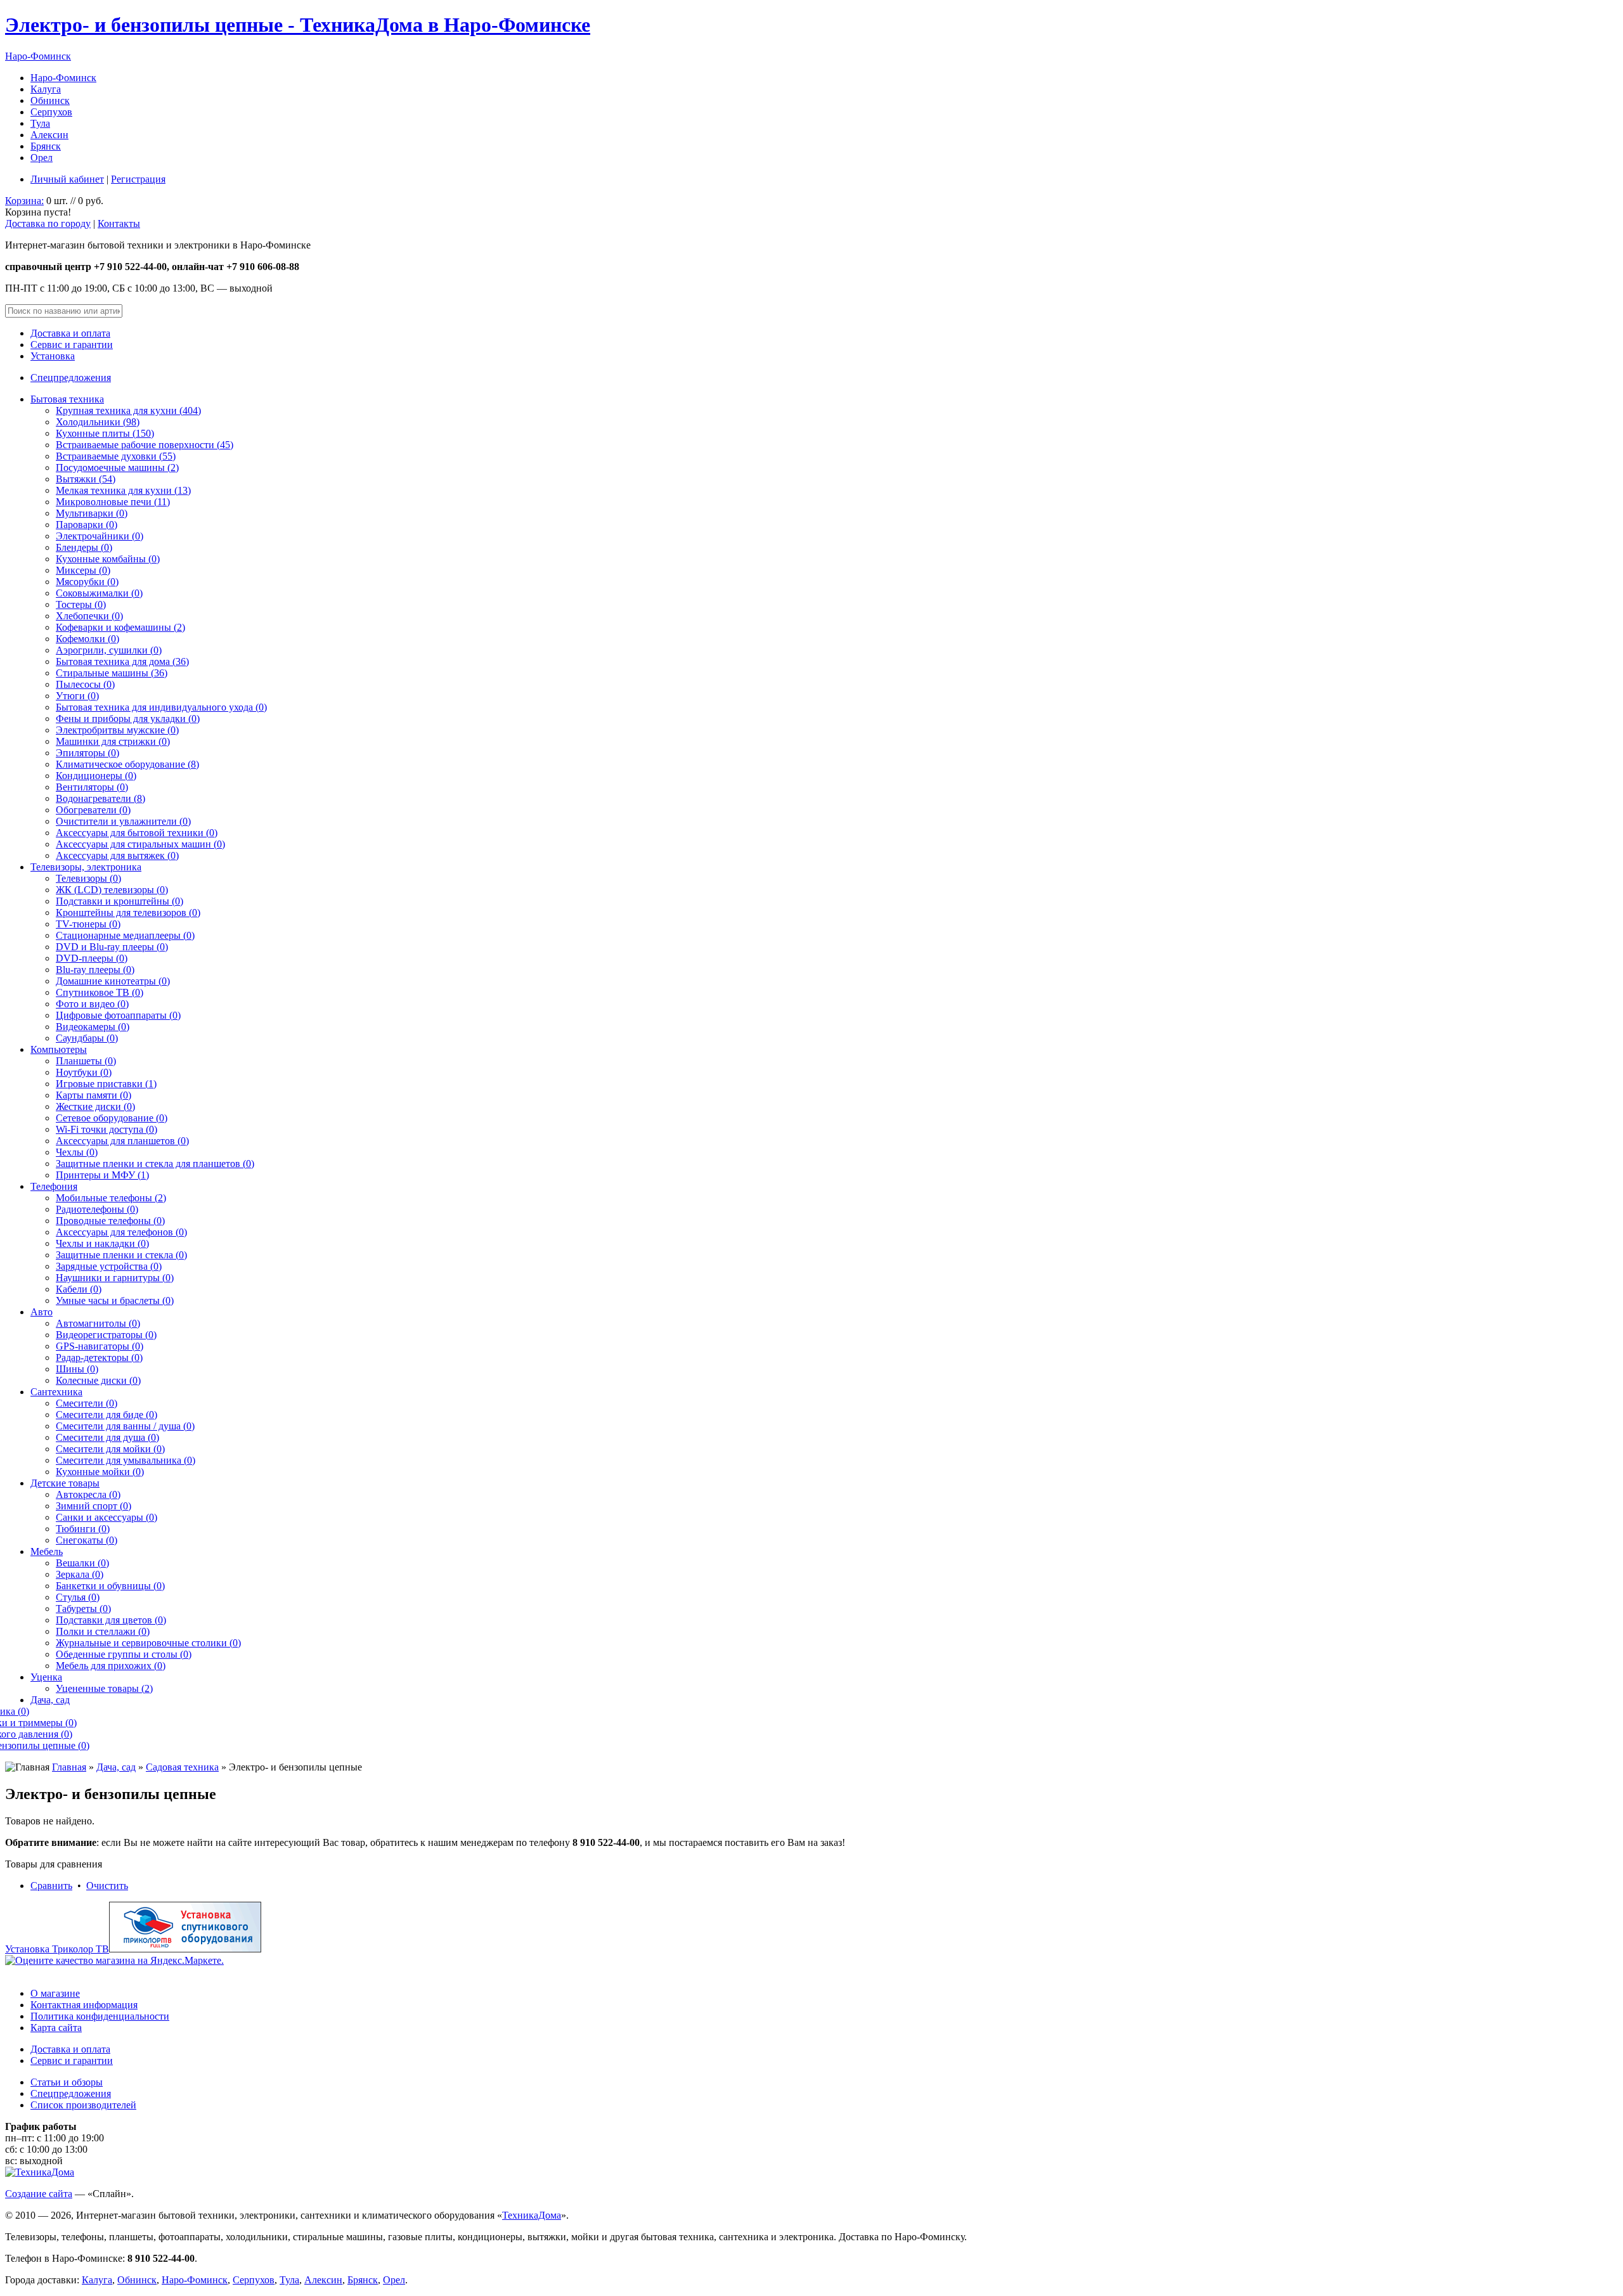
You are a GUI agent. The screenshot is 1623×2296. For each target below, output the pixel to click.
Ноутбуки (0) (84, 1072)
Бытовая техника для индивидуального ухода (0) (161, 707)
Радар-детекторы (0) (99, 1358)
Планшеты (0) (86, 1061)
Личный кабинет (67, 179)
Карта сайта (56, 2028)
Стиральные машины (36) (112, 673)
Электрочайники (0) (100, 536)
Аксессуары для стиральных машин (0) (140, 844)
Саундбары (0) (87, 1038)
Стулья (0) (78, 1597)
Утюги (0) (77, 696)
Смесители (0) (87, 1403)
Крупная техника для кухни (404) (128, 410)
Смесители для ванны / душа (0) (125, 1426)
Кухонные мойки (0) (100, 1472)
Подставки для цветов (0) (111, 1620)
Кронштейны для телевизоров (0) (128, 913)
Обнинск (50, 100)
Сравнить (51, 1886)
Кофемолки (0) (87, 639)
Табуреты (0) (83, 1609)
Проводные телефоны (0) (110, 1221)
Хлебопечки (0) (89, 616)
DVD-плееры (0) (92, 958)
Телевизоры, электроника (86, 867)
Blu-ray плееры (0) (95, 970)
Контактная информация (84, 2005)
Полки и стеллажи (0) (103, 1631)
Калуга (46, 89)
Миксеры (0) (83, 570)
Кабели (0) (79, 1289)
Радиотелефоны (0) (97, 1209)
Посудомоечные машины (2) (117, 468)
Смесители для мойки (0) (110, 1449)
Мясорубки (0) (87, 582)
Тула (40, 123)
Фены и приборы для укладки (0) (128, 719)
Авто (42, 1312)
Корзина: (24, 201)
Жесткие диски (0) (95, 1106)
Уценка (46, 1677)
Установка (53, 356)
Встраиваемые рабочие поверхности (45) (145, 445)
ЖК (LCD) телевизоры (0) (112, 890)
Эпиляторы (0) (87, 753)
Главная (69, 1767)
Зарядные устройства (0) (109, 1266)
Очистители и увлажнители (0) (123, 821)
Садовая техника (182, 1767)
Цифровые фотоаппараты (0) (118, 1015)
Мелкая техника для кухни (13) (123, 490)
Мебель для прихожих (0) (111, 1666)
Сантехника (56, 1392)
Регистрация (138, 179)
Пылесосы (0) (85, 684)
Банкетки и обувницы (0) (110, 1586)
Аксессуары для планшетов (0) (122, 1141)
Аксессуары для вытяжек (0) (117, 855)
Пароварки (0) (87, 525)
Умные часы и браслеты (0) (115, 1300)
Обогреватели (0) (93, 810)
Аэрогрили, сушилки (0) (109, 650)
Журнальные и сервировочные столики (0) (148, 1643)
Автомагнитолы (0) (98, 1323)
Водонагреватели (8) (100, 798)
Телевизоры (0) (88, 878)
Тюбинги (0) (83, 1529)
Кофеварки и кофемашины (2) (120, 627)
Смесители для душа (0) (107, 1437)
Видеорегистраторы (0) (106, 1335)
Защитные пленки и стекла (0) (121, 1255)
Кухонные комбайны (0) (108, 559)
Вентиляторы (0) (92, 787)
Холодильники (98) (98, 422)
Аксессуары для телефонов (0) (121, 1232)
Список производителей (83, 2105)
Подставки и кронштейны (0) (120, 901)
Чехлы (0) (77, 1152)
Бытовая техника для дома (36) (122, 661)
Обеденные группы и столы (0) (124, 1654)
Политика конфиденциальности (100, 2016)
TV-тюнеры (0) (88, 924)
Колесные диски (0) (98, 1380)
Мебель (47, 1551)
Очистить (107, 1886)
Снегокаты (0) (87, 1540)
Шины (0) (77, 1369)
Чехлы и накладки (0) (102, 1243)
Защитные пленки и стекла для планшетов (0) (155, 1164)
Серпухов (51, 112)
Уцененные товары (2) (104, 1688)
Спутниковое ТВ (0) (100, 992)
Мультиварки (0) (92, 513)
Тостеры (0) (81, 604)
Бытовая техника (67, 399)
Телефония (54, 1186)
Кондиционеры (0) (96, 776)
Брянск (46, 146)
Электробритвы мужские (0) (117, 730)
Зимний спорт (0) (94, 1506)
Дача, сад (50, 1700)
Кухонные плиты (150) (105, 433)
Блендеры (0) (84, 547)
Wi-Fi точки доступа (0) (107, 1129)
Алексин (49, 135)
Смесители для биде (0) (107, 1415)
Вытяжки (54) (86, 479)
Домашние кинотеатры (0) (113, 981)
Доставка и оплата (70, 333)
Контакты (119, 223)
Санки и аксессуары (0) (107, 1517)
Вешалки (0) (82, 1563)
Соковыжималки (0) (99, 593)
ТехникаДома (532, 2215)
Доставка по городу (48, 223)
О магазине (55, 1993)
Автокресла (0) (88, 1494)
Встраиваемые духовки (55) (116, 456)
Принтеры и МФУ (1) (102, 1175)
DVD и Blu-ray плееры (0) (112, 947)
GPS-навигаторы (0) (100, 1346)
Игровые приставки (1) (106, 1084)
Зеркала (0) (80, 1574)
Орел (42, 158)
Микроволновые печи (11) (113, 502)
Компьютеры (59, 1049)
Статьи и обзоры (67, 2082)
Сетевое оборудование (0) (112, 1118)
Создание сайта (39, 2194)
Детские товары (65, 1483)
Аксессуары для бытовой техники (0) (137, 833)
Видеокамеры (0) (93, 1027)
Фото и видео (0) (92, 1004)
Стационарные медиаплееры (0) (125, 935)
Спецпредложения (71, 377)
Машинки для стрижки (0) (113, 741)
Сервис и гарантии (72, 345)
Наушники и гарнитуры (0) (115, 1278)
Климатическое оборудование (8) (127, 764)
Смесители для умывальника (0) (126, 1460)
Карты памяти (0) (94, 1095)
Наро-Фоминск (38, 56)
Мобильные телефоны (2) (111, 1198)
